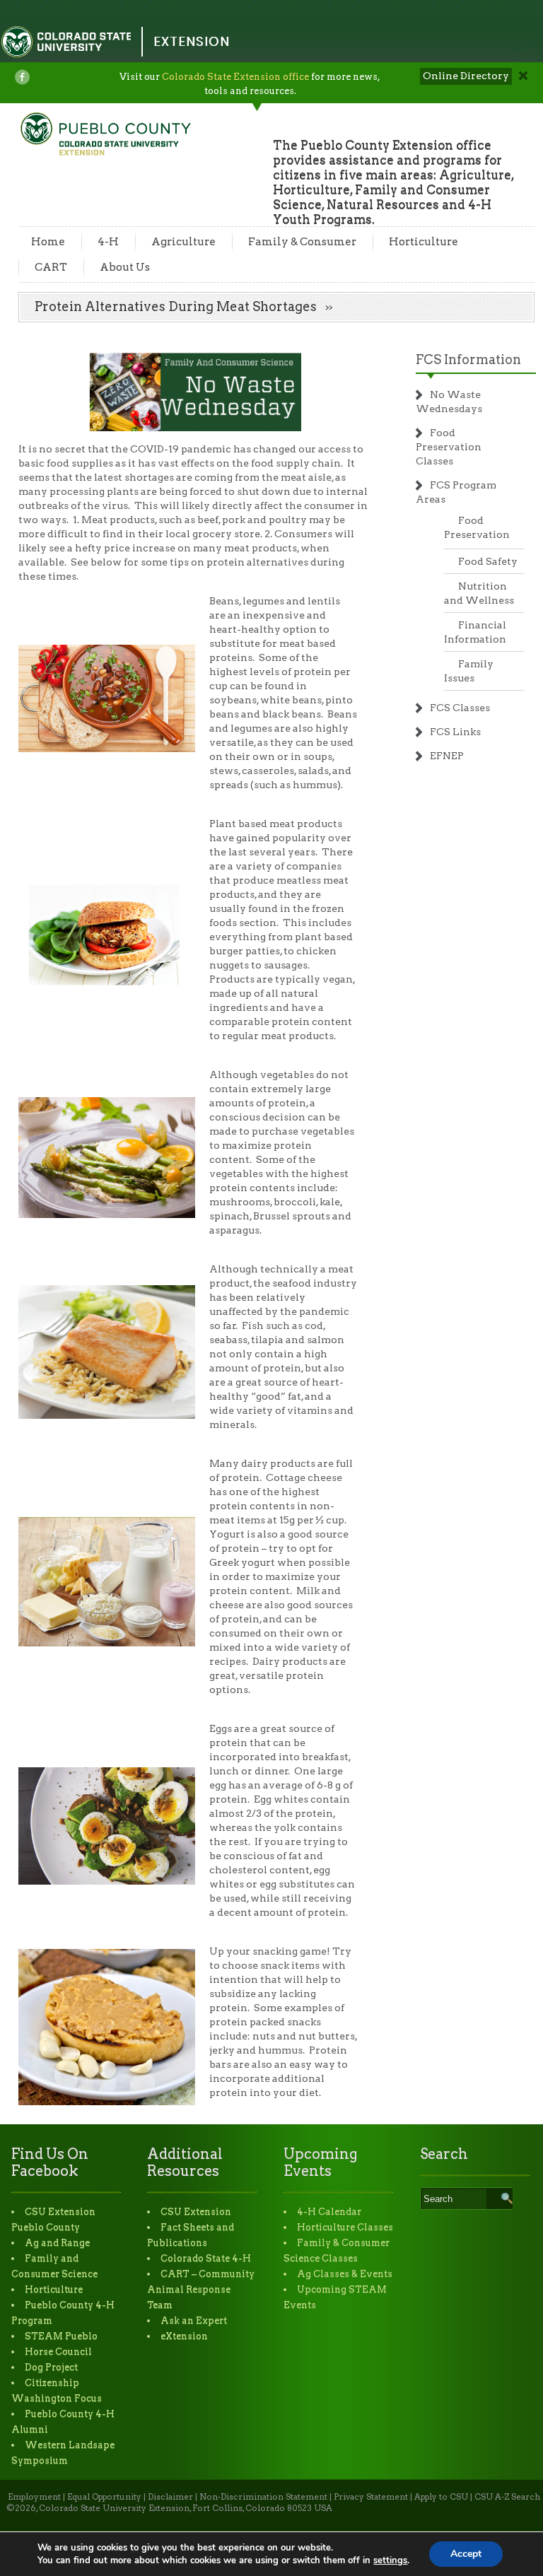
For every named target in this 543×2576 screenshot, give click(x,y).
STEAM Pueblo (61, 2336)
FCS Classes (460, 708)
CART (51, 267)
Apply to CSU (441, 2497)
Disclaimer (170, 2497)
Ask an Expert (194, 2320)
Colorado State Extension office (235, 77)
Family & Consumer (302, 242)
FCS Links (455, 732)
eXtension (184, 2336)
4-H (108, 242)
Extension (192, 41)
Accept (466, 2554)
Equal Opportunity (104, 2497)
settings (390, 2560)
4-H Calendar (329, 2212)
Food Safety (488, 561)
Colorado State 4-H (206, 2258)
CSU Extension (196, 2212)
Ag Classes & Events (345, 2274)
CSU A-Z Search (507, 2497)
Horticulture (424, 242)
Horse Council (58, 2352)
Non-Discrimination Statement (263, 2497)
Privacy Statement (371, 2497)
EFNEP (447, 756)
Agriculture (183, 242)
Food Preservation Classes (449, 447)
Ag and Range (57, 2243)
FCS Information (468, 359)
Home (48, 242)
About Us (125, 267)
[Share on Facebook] (22, 77)
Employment (34, 2497)
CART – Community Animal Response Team (201, 2289)
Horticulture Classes (345, 2227)
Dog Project (51, 2367)
